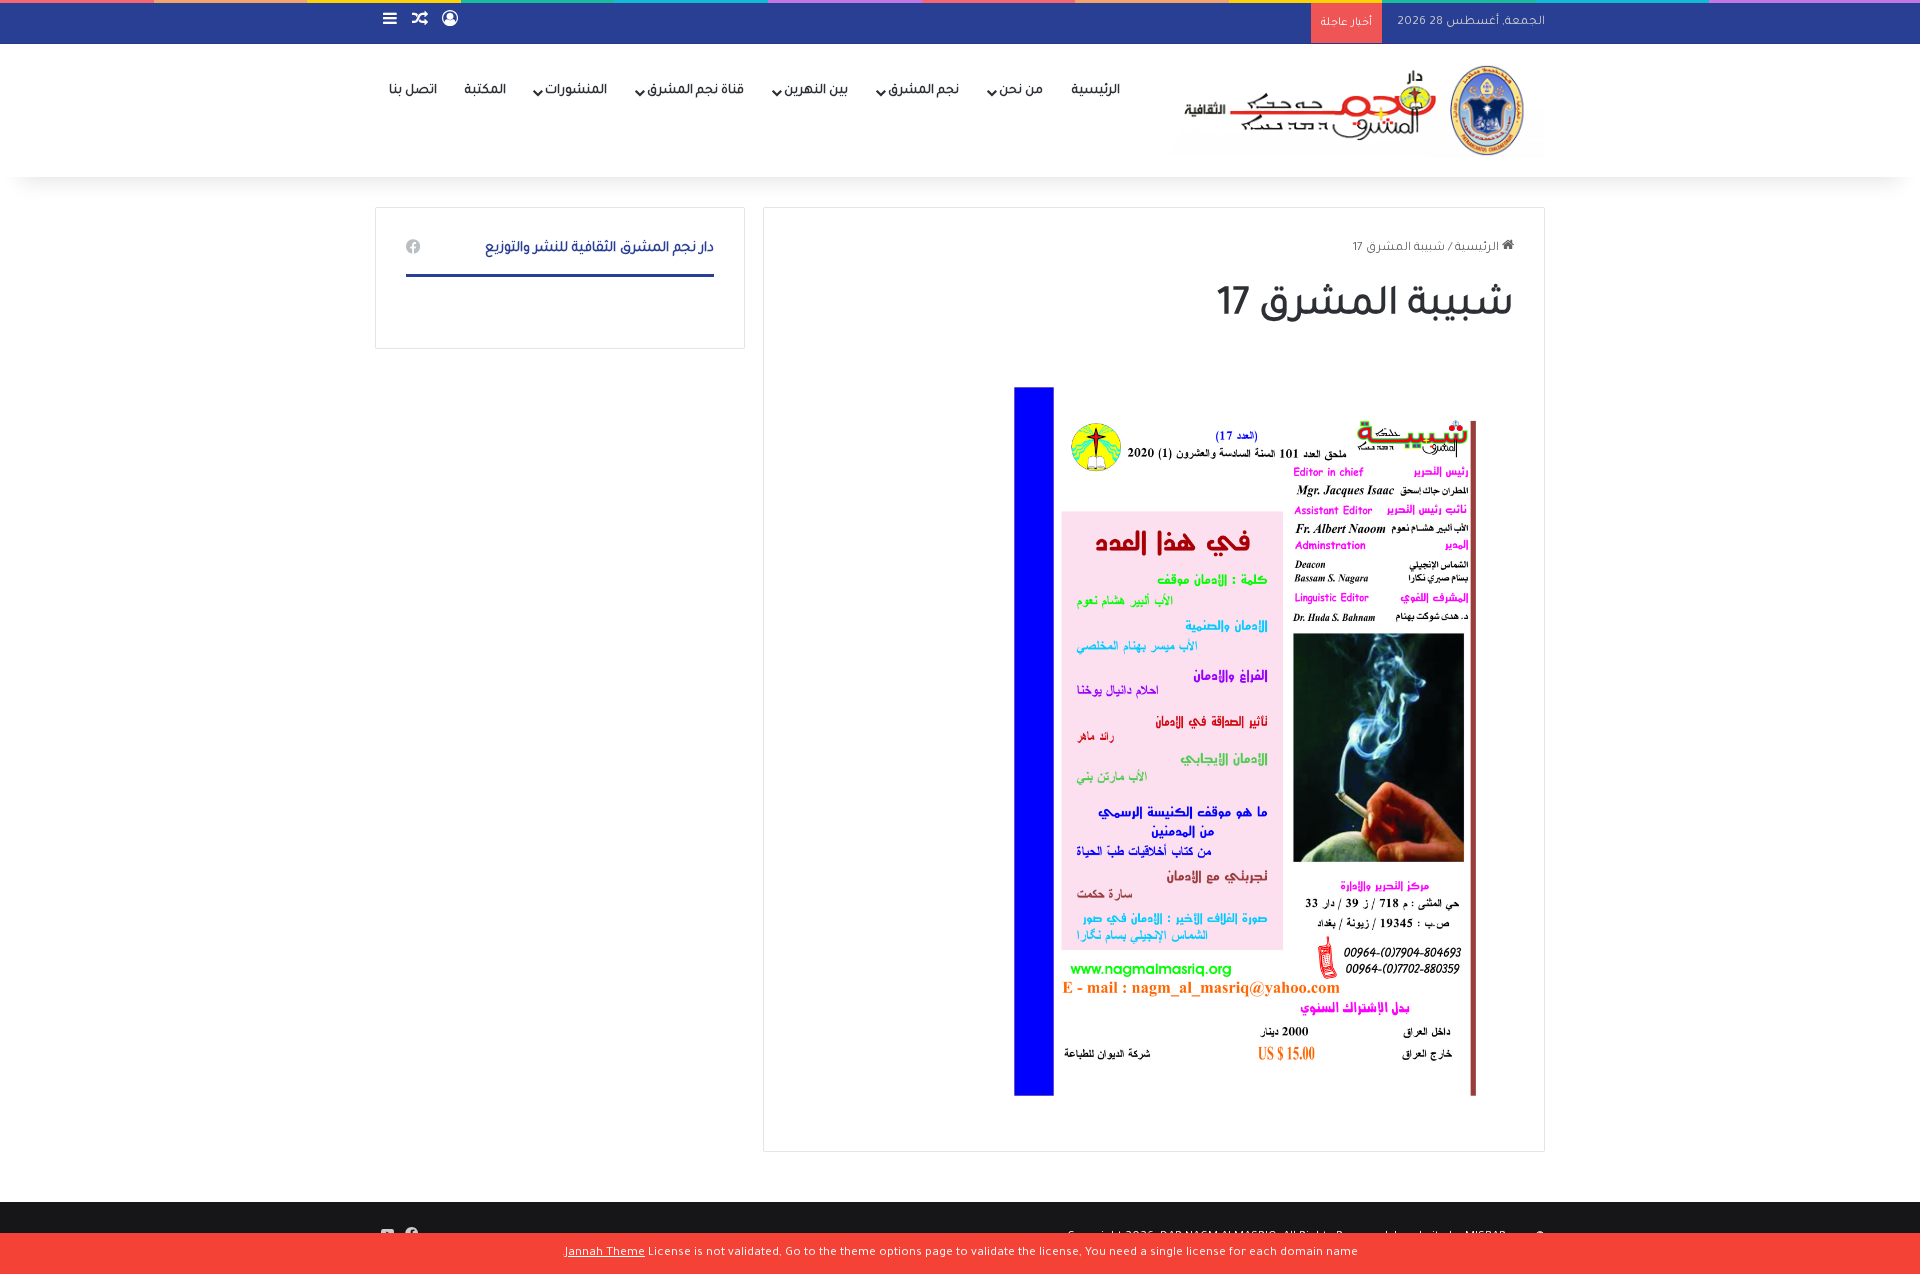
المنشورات (576, 91)
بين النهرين (816, 91)
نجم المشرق (923, 91)
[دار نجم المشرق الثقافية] (1349, 110)
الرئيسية (1096, 91)
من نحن (1021, 91)
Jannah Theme (605, 1253)
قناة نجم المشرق (695, 91)
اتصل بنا (413, 91)
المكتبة (485, 91)
